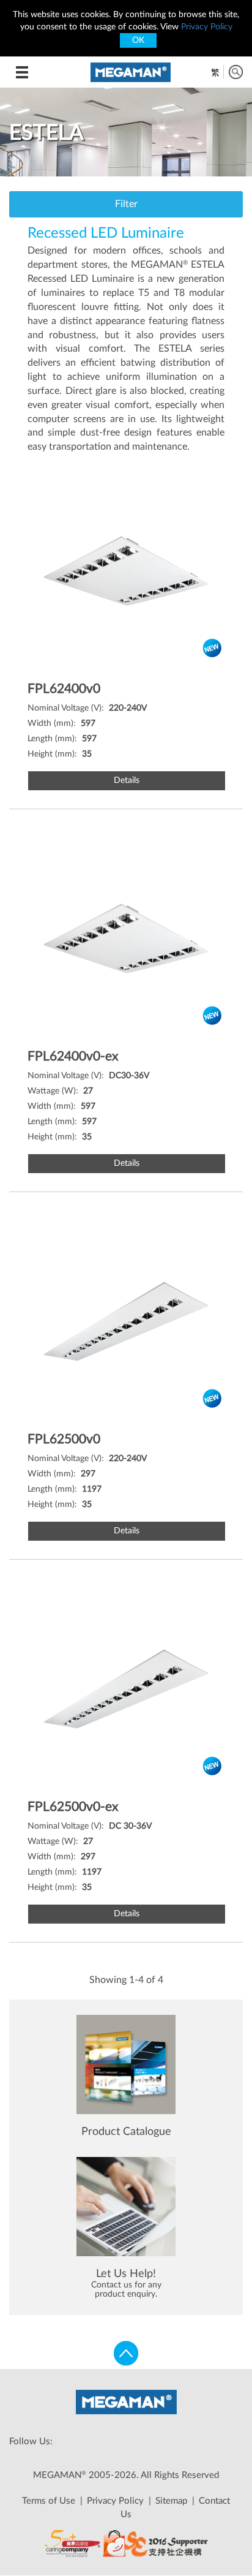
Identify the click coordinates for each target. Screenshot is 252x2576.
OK (138, 40)
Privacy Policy (207, 27)
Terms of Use (49, 2501)
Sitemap (171, 2501)
